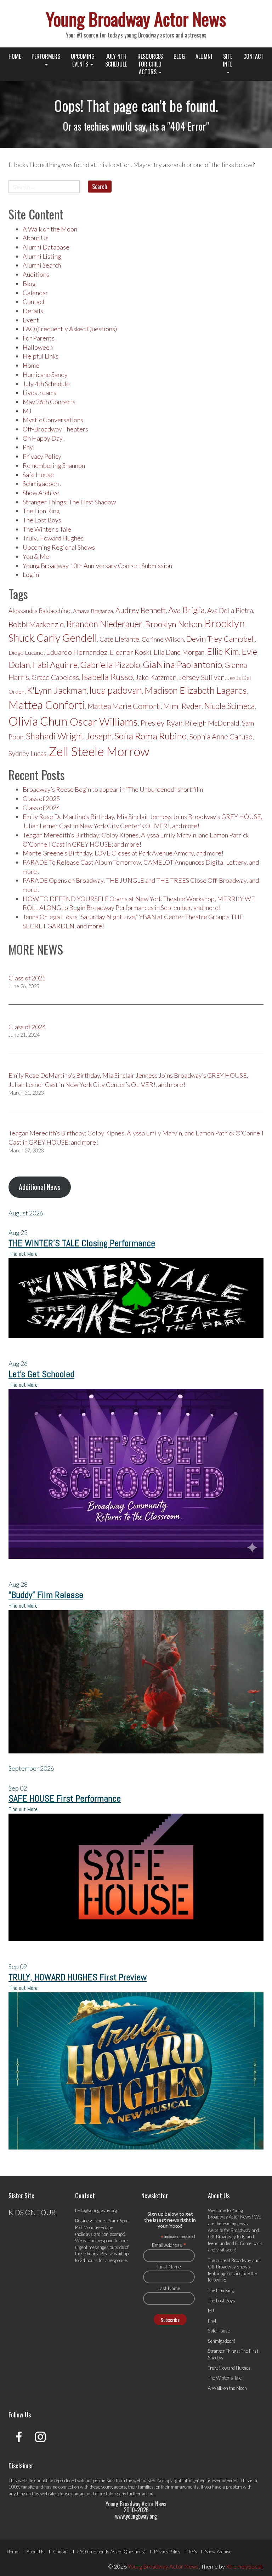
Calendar (35, 293)
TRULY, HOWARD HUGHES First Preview (78, 1977)
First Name (169, 2266)
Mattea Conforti (47, 705)
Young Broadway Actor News (136, 18)
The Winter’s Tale (47, 529)
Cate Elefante (119, 639)
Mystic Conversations (53, 420)
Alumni (204, 56)
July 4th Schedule (116, 60)
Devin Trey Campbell (221, 639)
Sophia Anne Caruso (221, 737)
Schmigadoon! (42, 483)
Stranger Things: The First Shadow (69, 502)
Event (31, 320)
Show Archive (41, 493)
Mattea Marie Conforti (124, 706)
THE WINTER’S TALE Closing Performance (82, 1243)
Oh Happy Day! (44, 438)
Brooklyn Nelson (174, 624)
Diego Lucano (26, 653)
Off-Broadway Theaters (55, 429)
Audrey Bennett (141, 610)
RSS (193, 2552)
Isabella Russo (107, 677)
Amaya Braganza (93, 611)
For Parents (39, 338)
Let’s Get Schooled (41, 1374)
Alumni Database (46, 247)
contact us (82, 2494)
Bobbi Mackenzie (36, 624)
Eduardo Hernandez (77, 652)
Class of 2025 (41, 798)
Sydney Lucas (27, 754)
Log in (31, 574)
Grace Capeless (55, 677)
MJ (27, 411)
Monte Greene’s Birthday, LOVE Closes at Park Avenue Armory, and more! (123, 853)
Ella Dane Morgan (179, 652)
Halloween (38, 347)
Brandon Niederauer (104, 624)
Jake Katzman (156, 677)
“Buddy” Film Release (46, 1595)
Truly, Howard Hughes (53, 538)
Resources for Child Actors (150, 64)
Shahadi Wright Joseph (69, 736)
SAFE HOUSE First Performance (65, 1799)
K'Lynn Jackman (57, 690)
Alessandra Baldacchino (39, 611)
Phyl (29, 447)
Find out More (23, 1254)
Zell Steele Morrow (99, 751)
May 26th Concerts (49, 402)
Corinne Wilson (163, 639)
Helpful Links (41, 356)
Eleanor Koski (131, 652)
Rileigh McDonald (212, 723)
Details (33, 311)
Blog (179, 56)
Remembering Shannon (54, 465)
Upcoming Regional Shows (59, 547)
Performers (46, 56)
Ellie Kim (223, 651)
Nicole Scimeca (229, 706)
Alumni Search (42, 265)
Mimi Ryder (182, 706)
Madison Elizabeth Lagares (195, 690)
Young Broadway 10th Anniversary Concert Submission (97, 566)
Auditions (36, 274)
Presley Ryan (161, 723)
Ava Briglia (186, 610)
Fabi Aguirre (55, 665)
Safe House (38, 475)
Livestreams (39, 393)
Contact (253, 56)
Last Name (169, 2288)
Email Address (169, 2245)
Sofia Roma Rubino (151, 736)
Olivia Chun (38, 721)
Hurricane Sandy (45, 374)
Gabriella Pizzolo (110, 665)
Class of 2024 (41, 808)
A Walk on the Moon (50, 229)
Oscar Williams (104, 721)
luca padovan (116, 690)
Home (15, 56)
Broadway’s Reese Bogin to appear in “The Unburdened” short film (113, 789)
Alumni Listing (42, 256)
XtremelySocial (244, 2566)
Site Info (228, 60)
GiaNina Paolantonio (182, 664)
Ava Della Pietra (230, 611)
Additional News (40, 1187)
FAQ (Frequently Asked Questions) (70, 329)
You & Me (36, 556)
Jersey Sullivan (202, 677)
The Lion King (41, 511)
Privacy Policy (42, 456)
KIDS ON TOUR (32, 2212)
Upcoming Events (83, 60)
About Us (36, 238)
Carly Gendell (67, 638)
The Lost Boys (42, 520)
